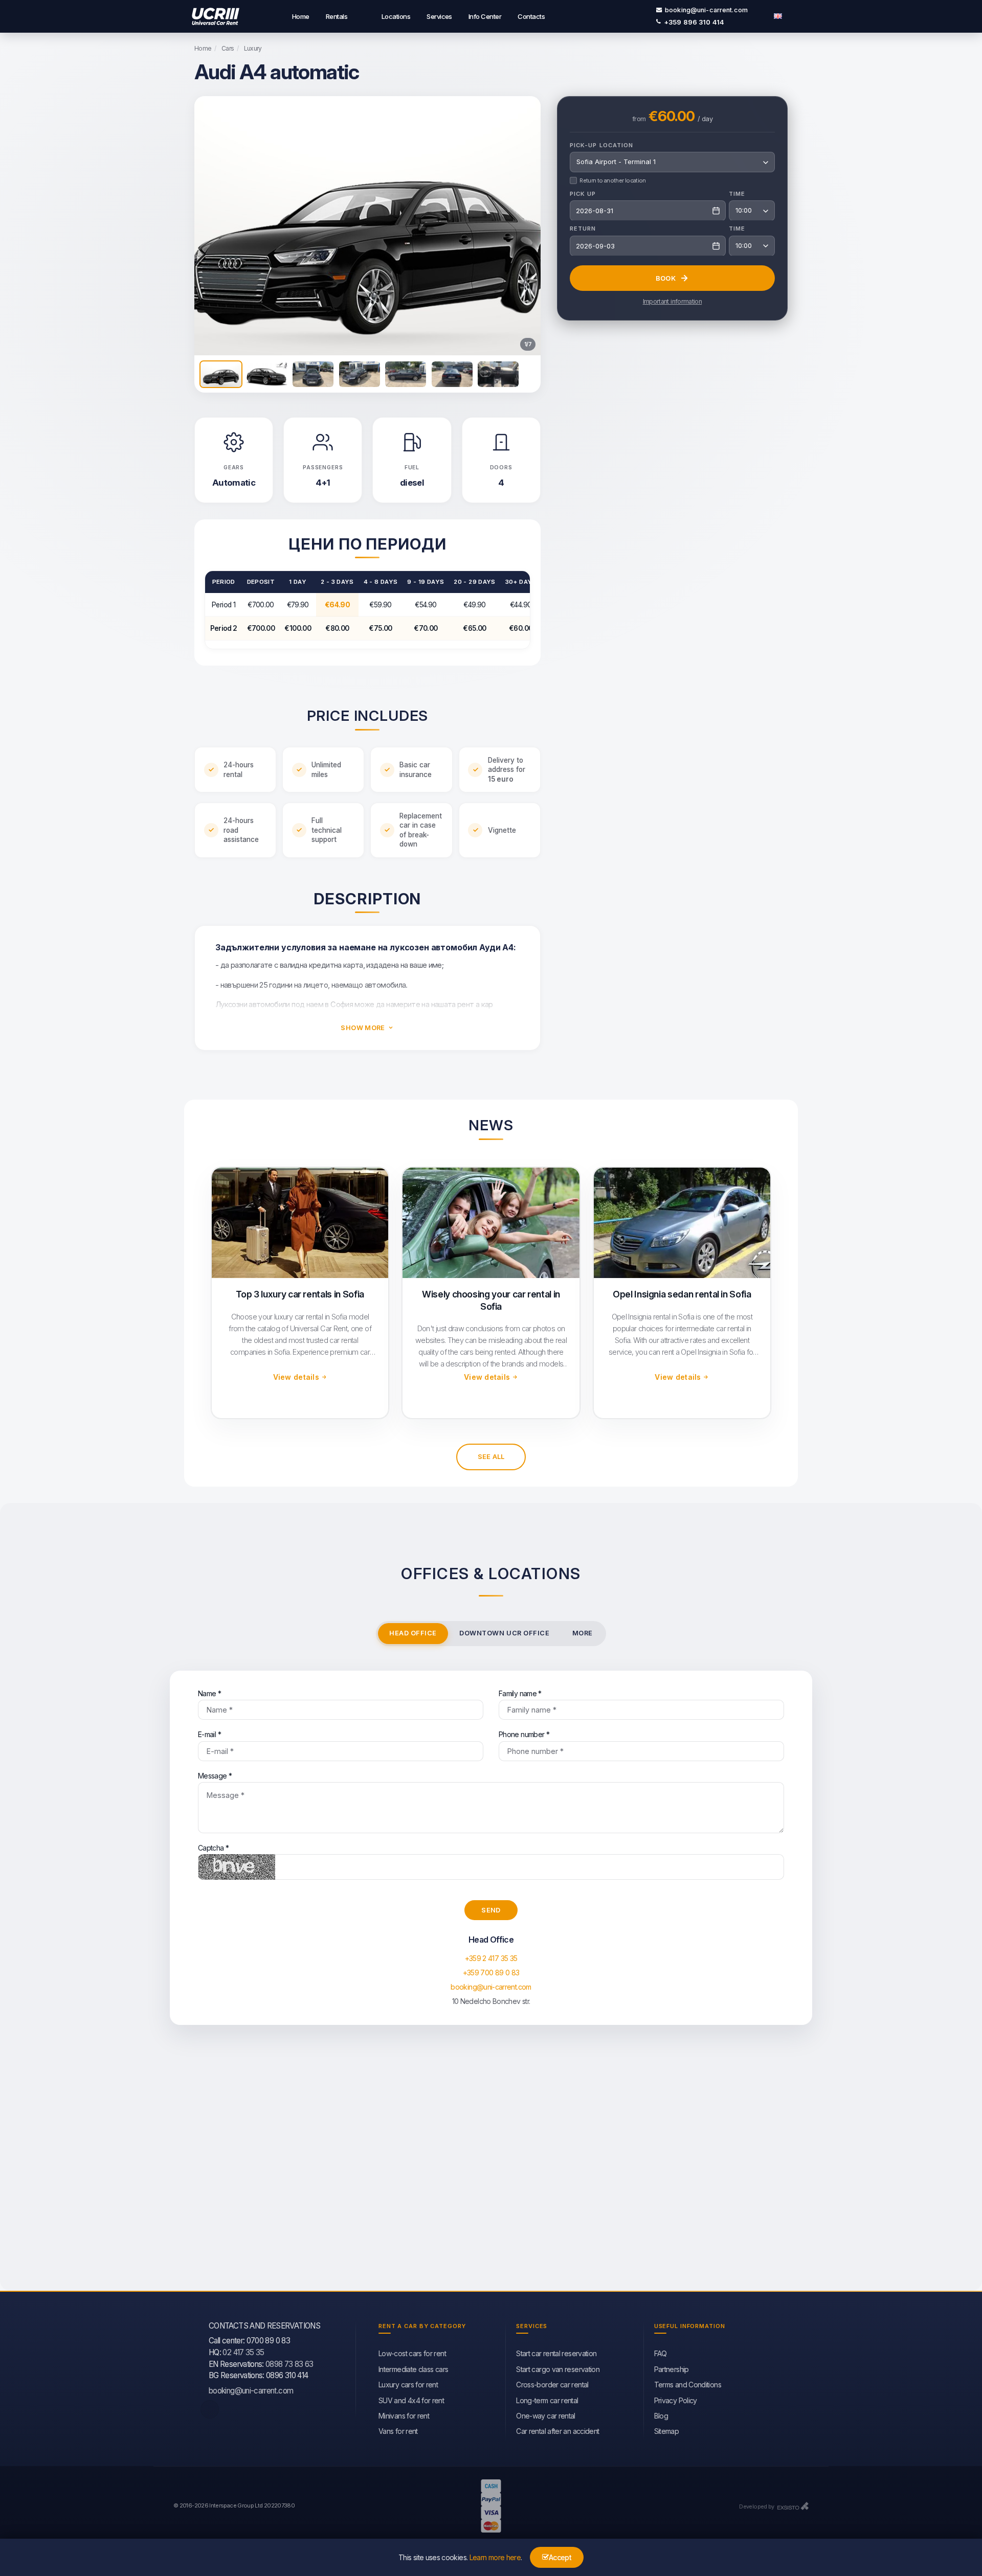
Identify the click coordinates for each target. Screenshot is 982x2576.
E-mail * (209, 1734)
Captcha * (213, 1848)
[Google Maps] (491, 2168)
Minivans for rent (404, 2416)
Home (301, 16)
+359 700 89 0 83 (491, 1973)
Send (491, 1910)
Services (439, 16)
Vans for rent (398, 2431)
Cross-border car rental (552, 2385)
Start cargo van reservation (558, 2369)
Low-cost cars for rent (412, 2353)
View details (296, 1377)
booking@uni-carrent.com (706, 10)
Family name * (520, 1693)
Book (666, 278)
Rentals (337, 16)
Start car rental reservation (556, 2353)
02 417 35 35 (243, 2352)
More (583, 1633)
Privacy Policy (676, 2400)
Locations (396, 16)
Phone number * (524, 1734)
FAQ (661, 2353)
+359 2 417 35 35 (491, 1958)
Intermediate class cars (413, 2369)
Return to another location (612, 180)
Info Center (485, 16)
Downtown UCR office (504, 1633)
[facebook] (210, 2409)
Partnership (672, 2369)
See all (491, 1456)
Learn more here (495, 2557)
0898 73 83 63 (289, 2364)
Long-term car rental (547, 2400)
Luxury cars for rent (408, 2385)
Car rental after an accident (557, 2431)
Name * (209, 1693)
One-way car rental (545, 2416)
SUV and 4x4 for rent (411, 2400)
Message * (215, 1776)
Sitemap (667, 2431)
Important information (673, 301)
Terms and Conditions (688, 2385)
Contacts (531, 16)
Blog (661, 2416)
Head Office (413, 1633)
